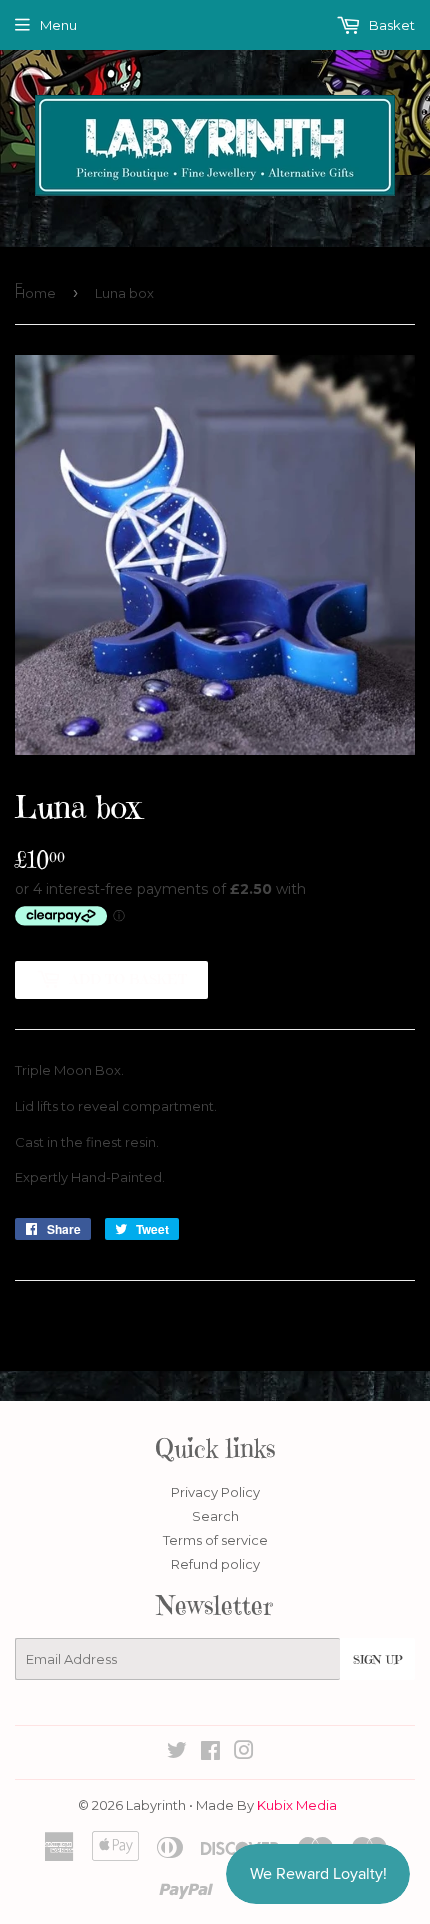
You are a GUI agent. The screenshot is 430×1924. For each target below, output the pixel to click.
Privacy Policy (215, 1492)
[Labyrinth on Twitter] (177, 1753)
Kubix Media (297, 1805)
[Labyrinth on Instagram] (244, 1753)
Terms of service (215, 1540)
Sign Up (377, 1659)
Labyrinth (156, 1805)
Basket (390, 25)
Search (215, 1516)
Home (35, 293)
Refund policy (215, 1564)
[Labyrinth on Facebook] (210, 1753)
